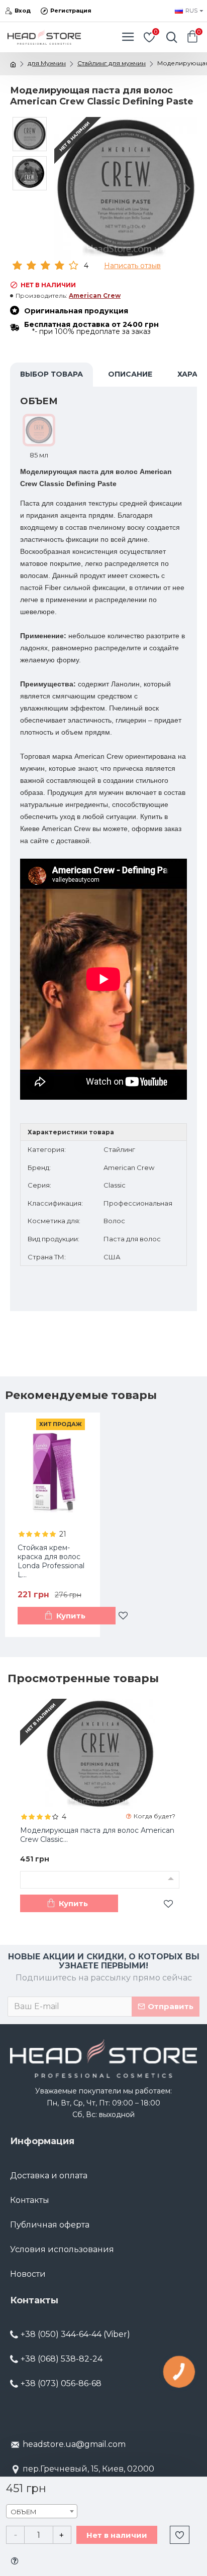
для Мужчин (47, 63)
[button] (64, 188)
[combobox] (42, 2511)
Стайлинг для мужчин (112, 63)
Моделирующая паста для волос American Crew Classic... (97, 1835)
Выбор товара (51, 374)
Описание (130, 374)
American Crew (95, 296)
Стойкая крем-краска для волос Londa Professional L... (51, 1561)
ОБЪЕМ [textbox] (24, 2512)
